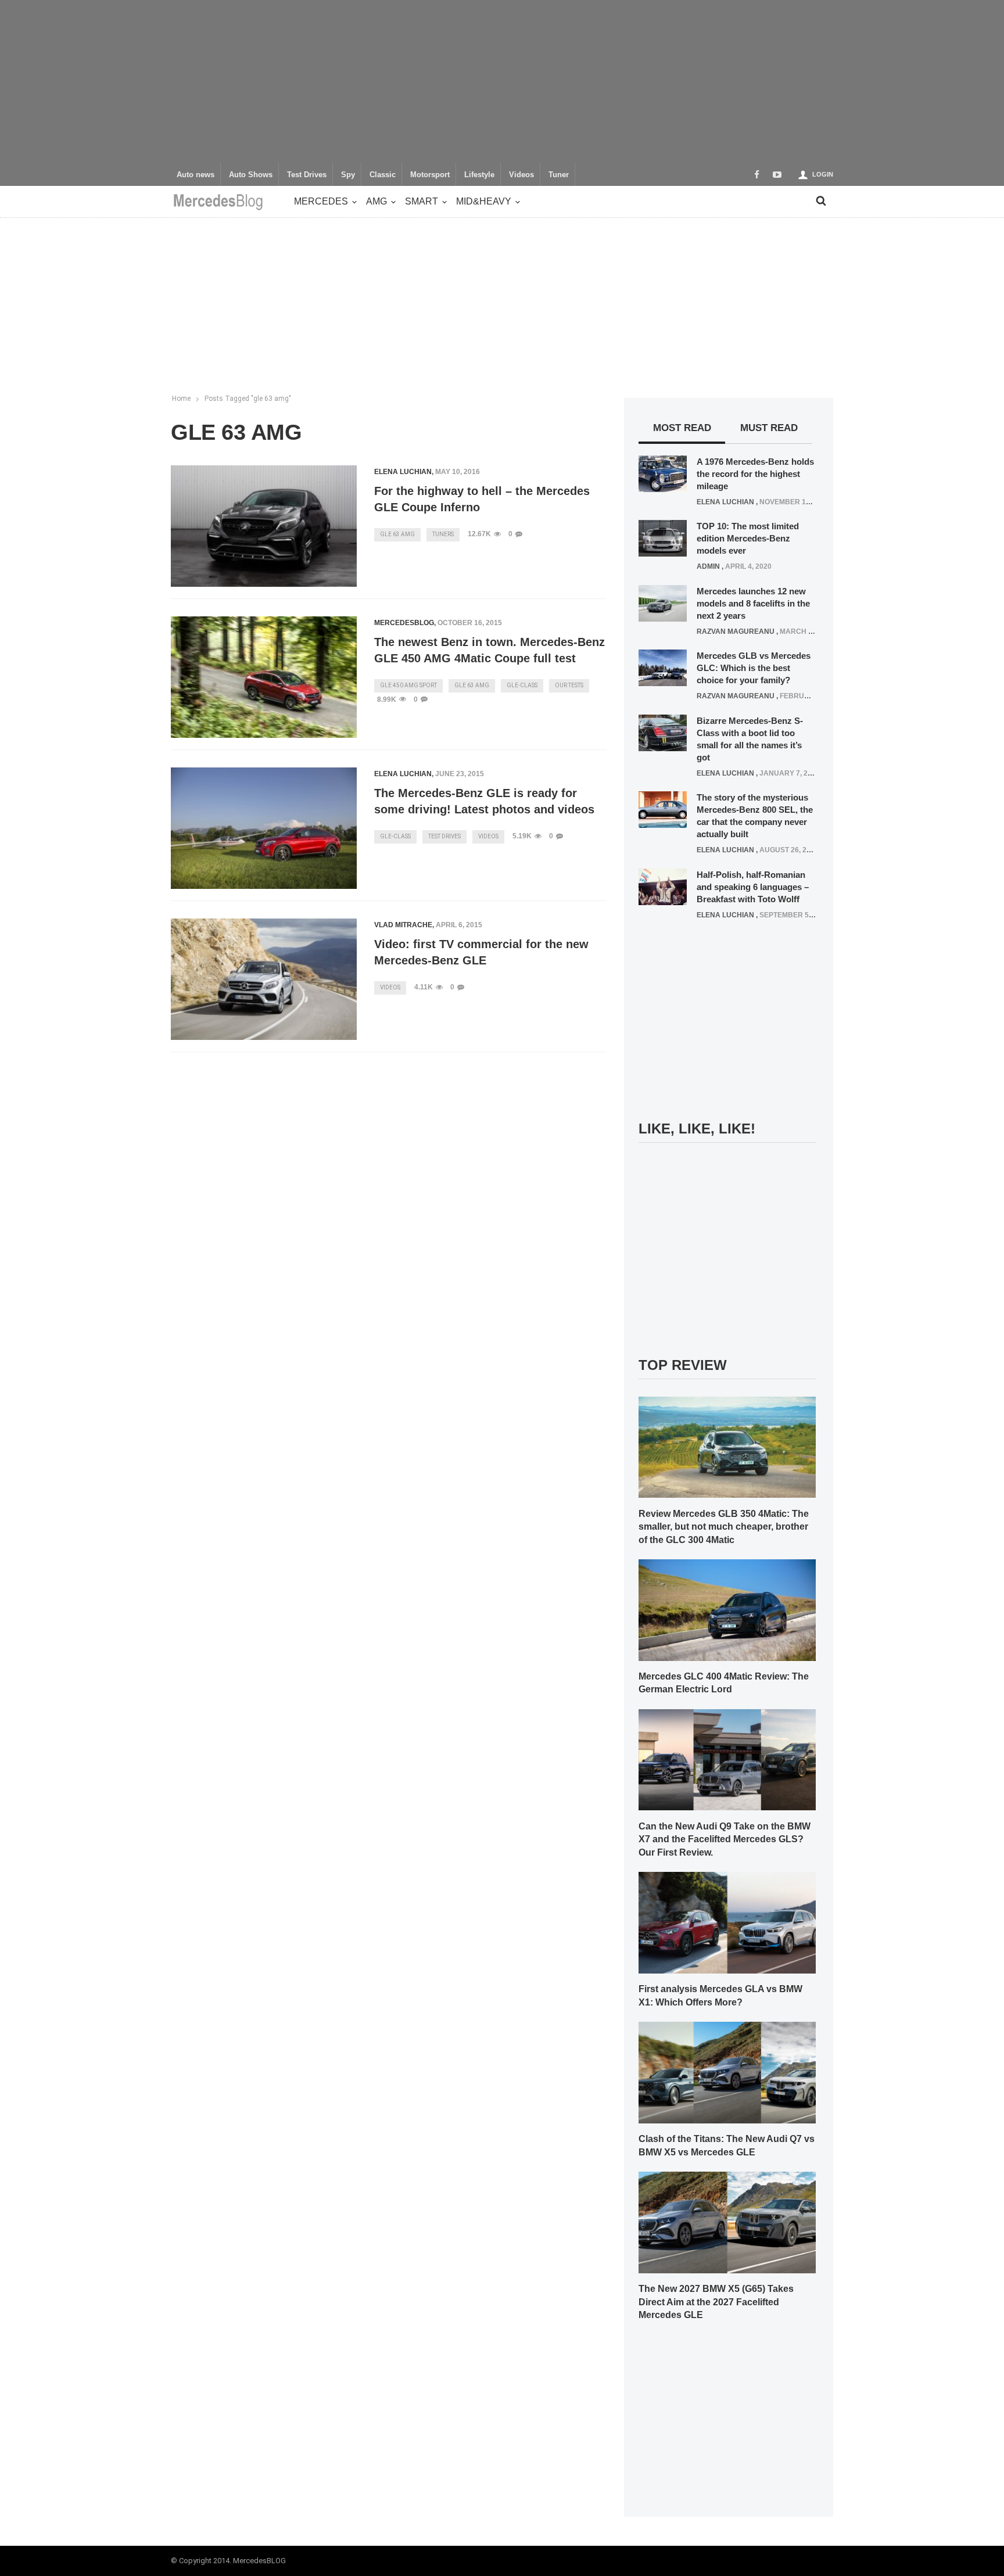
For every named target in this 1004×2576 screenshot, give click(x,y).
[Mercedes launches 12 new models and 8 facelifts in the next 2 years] (663, 602)
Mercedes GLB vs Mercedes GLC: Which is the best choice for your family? (754, 668)
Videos (521, 175)
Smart (422, 201)
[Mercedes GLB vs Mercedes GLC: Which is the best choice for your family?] (663, 668)
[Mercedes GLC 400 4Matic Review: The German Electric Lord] (727, 1609)
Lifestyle (479, 175)
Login (823, 174)
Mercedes (321, 201)
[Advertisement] (502, 81)
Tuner (559, 175)
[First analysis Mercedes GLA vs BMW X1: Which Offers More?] (727, 1922)
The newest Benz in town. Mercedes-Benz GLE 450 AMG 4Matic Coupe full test (490, 650)
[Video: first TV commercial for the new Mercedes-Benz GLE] (264, 980)
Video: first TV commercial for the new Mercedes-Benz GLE (481, 952)
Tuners (443, 534)
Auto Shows (251, 175)
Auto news (196, 175)
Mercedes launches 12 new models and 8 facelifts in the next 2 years (753, 603)
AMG (376, 201)
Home (181, 399)
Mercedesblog (404, 623)
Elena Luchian (403, 472)
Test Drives (307, 175)
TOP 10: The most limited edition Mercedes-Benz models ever (748, 538)
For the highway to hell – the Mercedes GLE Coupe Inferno (482, 499)
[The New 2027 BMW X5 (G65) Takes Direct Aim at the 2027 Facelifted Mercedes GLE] (727, 2222)
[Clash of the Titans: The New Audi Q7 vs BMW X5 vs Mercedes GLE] (727, 2072)
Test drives (444, 836)
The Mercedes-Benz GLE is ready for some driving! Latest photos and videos (484, 801)
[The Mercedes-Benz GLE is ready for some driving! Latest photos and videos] (264, 828)
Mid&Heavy (484, 201)
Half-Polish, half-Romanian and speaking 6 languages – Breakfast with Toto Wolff (753, 887)
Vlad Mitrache (403, 925)
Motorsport (430, 175)
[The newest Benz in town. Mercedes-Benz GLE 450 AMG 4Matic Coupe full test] (264, 677)
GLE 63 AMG (397, 534)
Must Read (769, 428)
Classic (383, 175)
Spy (348, 175)
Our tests (569, 685)
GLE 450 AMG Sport (408, 685)
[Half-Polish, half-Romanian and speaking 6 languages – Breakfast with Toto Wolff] (663, 886)
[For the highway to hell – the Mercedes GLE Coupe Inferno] (264, 526)
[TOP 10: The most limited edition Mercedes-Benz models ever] (663, 538)
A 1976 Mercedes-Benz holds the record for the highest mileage (755, 474)
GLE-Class (522, 685)
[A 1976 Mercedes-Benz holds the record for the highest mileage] (663, 473)
